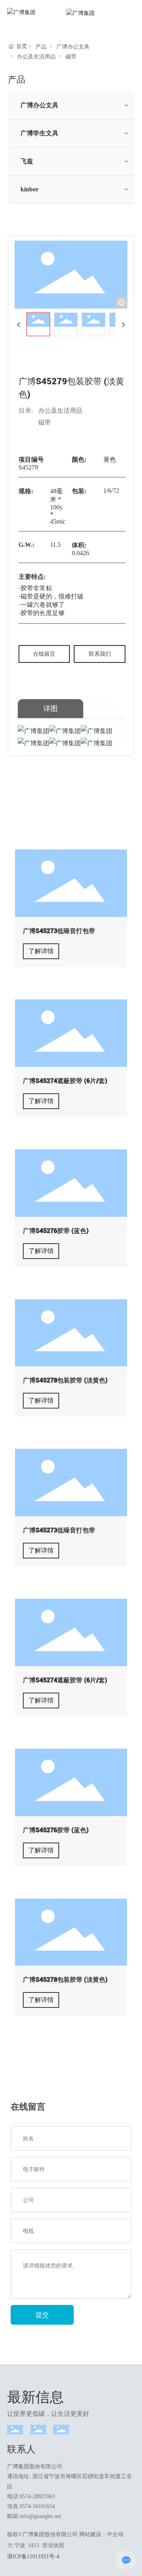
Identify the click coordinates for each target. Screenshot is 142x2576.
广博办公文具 (73, 47)
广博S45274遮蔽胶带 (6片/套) (65, 1081)
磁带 (71, 57)
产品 (41, 47)
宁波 (20, 2545)
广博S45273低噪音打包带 (59, 931)
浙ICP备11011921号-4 (33, 2556)
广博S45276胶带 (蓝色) (56, 1231)
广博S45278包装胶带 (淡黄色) (65, 1380)
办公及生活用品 (36, 57)
